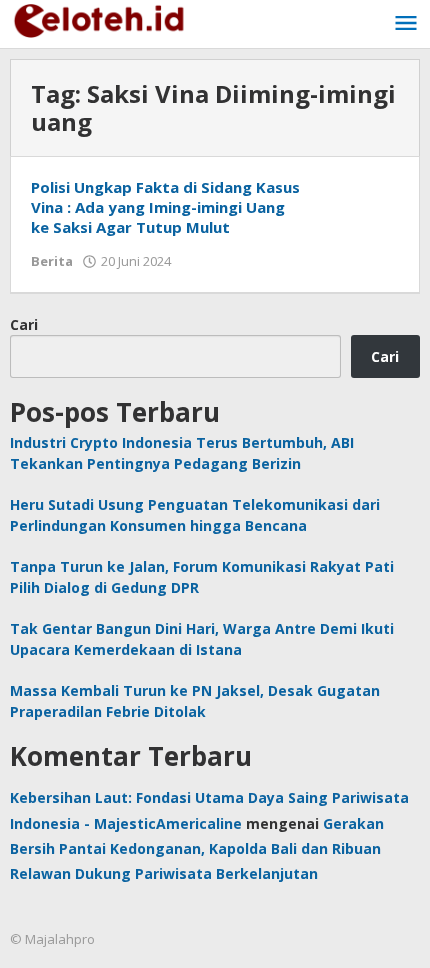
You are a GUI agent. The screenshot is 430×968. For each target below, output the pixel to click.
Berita (52, 261)
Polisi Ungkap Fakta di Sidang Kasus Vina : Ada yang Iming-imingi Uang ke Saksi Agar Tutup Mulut (165, 207)
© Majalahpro (52, 939)
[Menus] (406, 24)
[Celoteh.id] (100, 18)
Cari (24, 324)
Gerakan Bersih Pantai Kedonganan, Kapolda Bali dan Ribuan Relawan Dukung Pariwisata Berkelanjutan (197, 848)
